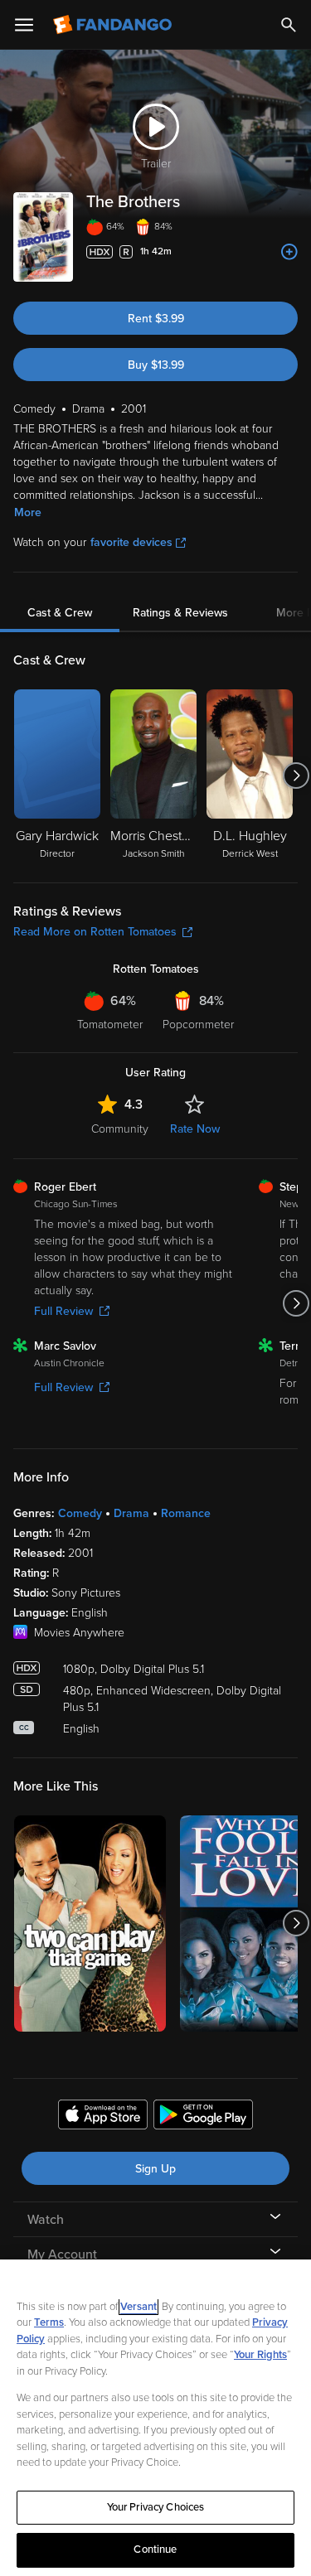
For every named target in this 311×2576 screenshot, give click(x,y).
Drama (131, 1513)
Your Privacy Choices (156, 2507)
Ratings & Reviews (180, 613)
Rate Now (195, 1129)
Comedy (80, 1513)
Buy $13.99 (156, 365)
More (28, 512)
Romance (186, 1513)
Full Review (63, 1311)
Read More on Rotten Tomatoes (95, 932)
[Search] (289, 25)
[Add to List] (289, 252)
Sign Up (155, 2169)
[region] (155, 2418)
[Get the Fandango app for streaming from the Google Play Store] (203, 2117)
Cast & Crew (60, 613)
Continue (155, 2549)
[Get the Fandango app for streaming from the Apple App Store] (103, 2117)
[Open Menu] (24, 25)
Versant (138, 2307)
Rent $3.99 (156, 319)
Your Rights (260, 2355)
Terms (49, 2322)
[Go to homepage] (114, 25)
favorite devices (131, 542)
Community (120, 1129)
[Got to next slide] (296, 776)
